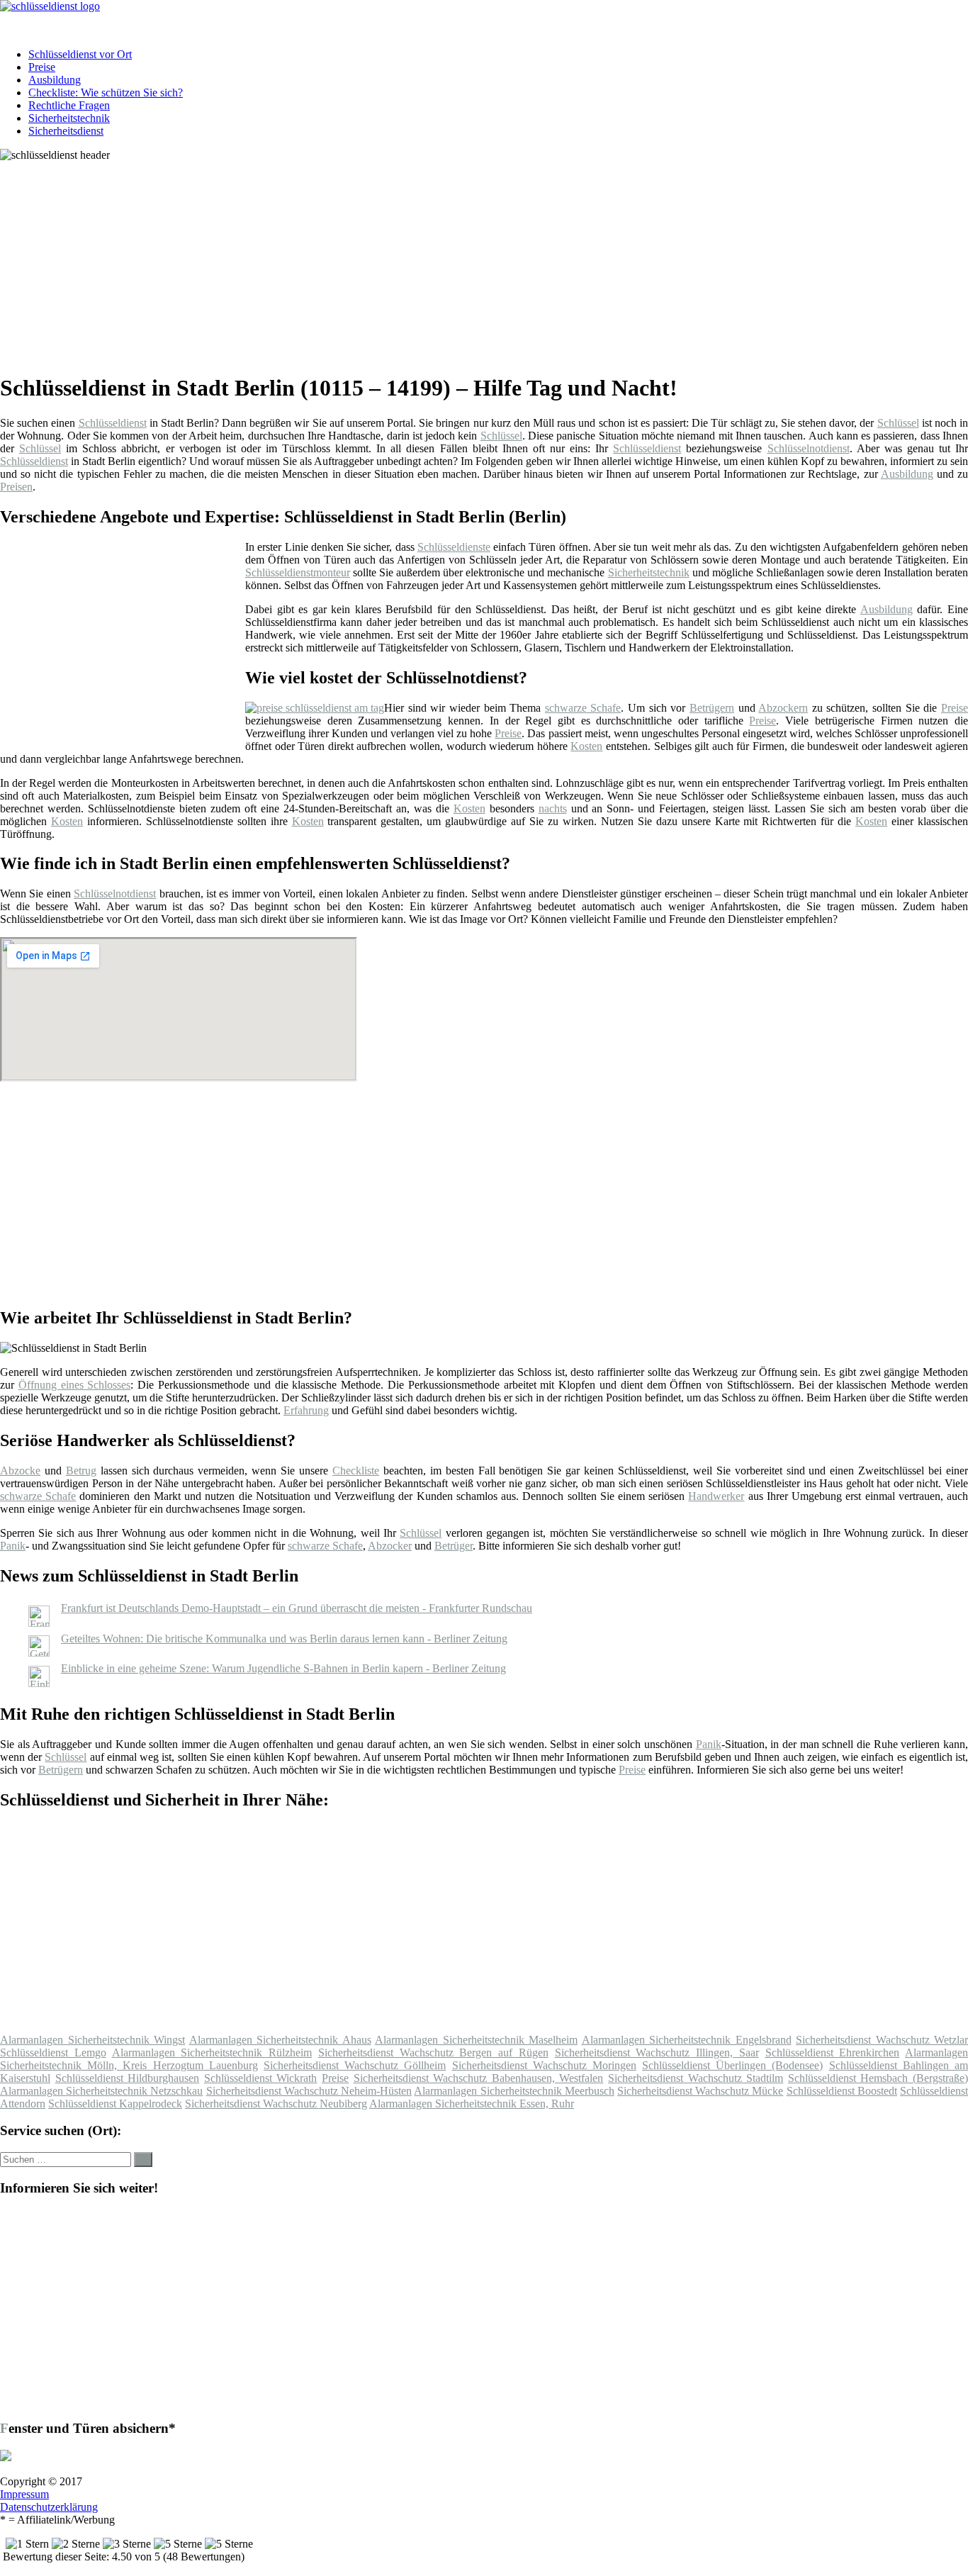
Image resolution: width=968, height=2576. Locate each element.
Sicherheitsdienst (66, 131)
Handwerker (716, 1496)
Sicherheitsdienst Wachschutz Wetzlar (882, 2040)
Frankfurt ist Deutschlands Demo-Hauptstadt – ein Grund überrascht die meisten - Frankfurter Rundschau (297, 1608)
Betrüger (454, 1546)
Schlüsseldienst (113, 423)
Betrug (81, 1471)
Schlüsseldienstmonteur (298, 572)
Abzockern (783, 708)
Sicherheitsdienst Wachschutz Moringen (544, 2065)
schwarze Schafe (583, 708)
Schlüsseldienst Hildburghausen (128, 2078)
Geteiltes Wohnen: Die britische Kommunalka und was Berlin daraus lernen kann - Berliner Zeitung (284, 1639)
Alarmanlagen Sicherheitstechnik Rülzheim (212, 2053)
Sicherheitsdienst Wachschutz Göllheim (355, 2065)
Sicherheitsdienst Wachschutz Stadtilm (696, 2078)
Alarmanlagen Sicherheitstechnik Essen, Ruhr (472, 2104)
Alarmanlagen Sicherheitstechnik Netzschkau (101, 2091)
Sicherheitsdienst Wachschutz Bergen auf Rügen (433, 2053)
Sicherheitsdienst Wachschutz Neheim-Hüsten (309, 2091)
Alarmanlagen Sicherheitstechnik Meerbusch (514, 2091)
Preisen (16, 487)
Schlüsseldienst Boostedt (842, 2091)
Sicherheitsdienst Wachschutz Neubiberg (276, 2104)
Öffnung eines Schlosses (75, 1385)
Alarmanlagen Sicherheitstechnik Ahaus (280, 2040)
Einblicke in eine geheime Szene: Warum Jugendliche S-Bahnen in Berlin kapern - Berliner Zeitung (283, 1668)
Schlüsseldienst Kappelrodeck (115, 2104)
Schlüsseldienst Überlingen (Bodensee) (732, 2065)
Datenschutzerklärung (49, 2507)
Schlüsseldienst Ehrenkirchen (833, 2053)
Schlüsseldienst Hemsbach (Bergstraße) (878, 2078)
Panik (13, 1546)
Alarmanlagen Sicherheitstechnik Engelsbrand (687, 2040)
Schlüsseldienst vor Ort (80, 54)
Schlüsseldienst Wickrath (261, 2078)
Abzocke (20, 1471)
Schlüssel (898, 423)
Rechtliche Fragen (69, 105)
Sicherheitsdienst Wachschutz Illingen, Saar (657, 2053)
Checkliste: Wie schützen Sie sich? (106, 93)
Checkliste (356, 1471)
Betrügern (712, 708)
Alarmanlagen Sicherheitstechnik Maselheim (476, 2040)
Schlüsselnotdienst (809, 448)
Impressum (24, 2494)
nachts (553, 808)
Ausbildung (55, 80)
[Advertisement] (436, 261)
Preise (42, 67)
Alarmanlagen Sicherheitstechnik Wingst (92, 2040)
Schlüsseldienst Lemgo (53, 2053)
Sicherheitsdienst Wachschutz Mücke (700, 2091)
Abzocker (390, 1546)
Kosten (586, 746)
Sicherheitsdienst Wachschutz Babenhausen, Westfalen (479, 2078)
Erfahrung (306, 1410)
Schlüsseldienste (454, 547)
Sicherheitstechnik (69, 118)
